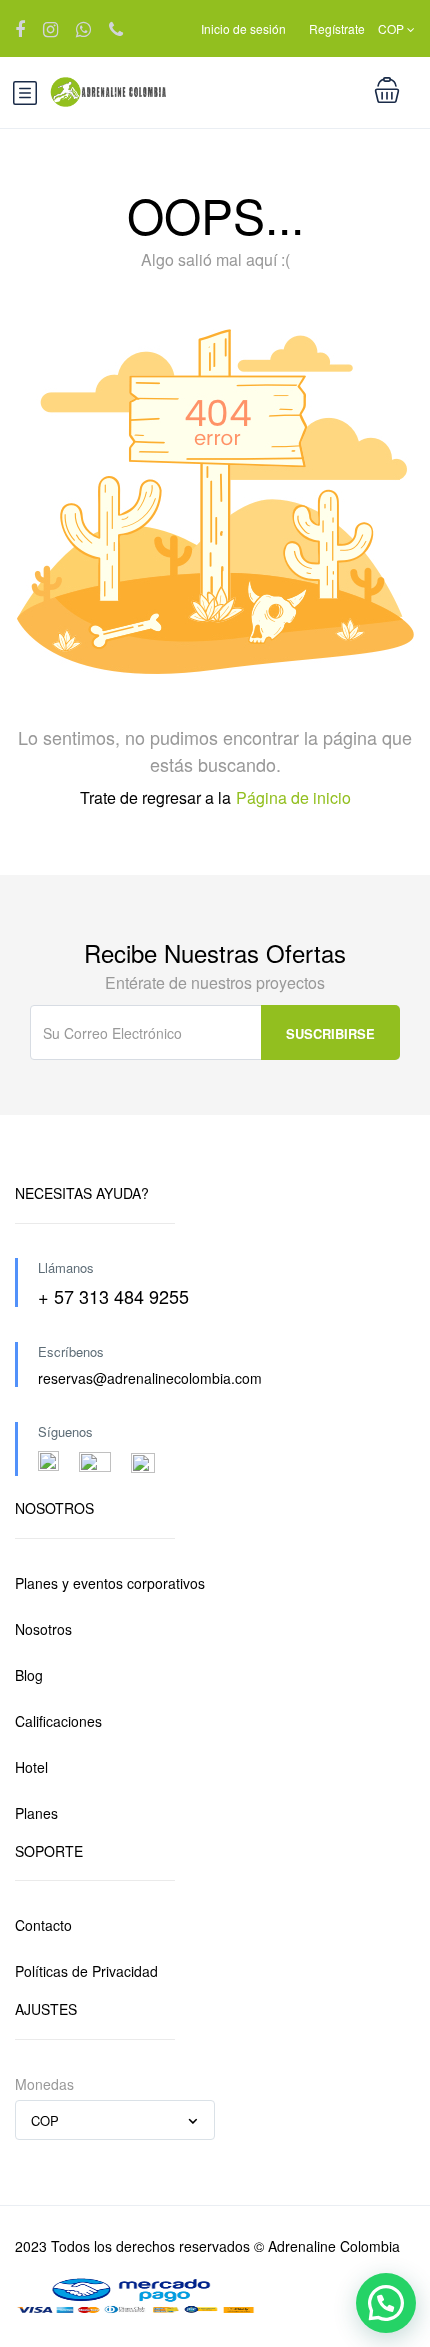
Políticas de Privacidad (86, 1971)
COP (392, 28)
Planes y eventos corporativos (110, 1583)
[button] (386, 2303)
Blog (29, 1675)
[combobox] (115, 2120)
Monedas (44, 2084)
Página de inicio (293, 797)
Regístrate (337, 28)
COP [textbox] (45, 2120)
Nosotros (43, 1629)
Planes (36, 1813)
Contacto (43, 1925)
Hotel (31, 1767)
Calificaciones (58, 1721)
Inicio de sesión (243, 28)
